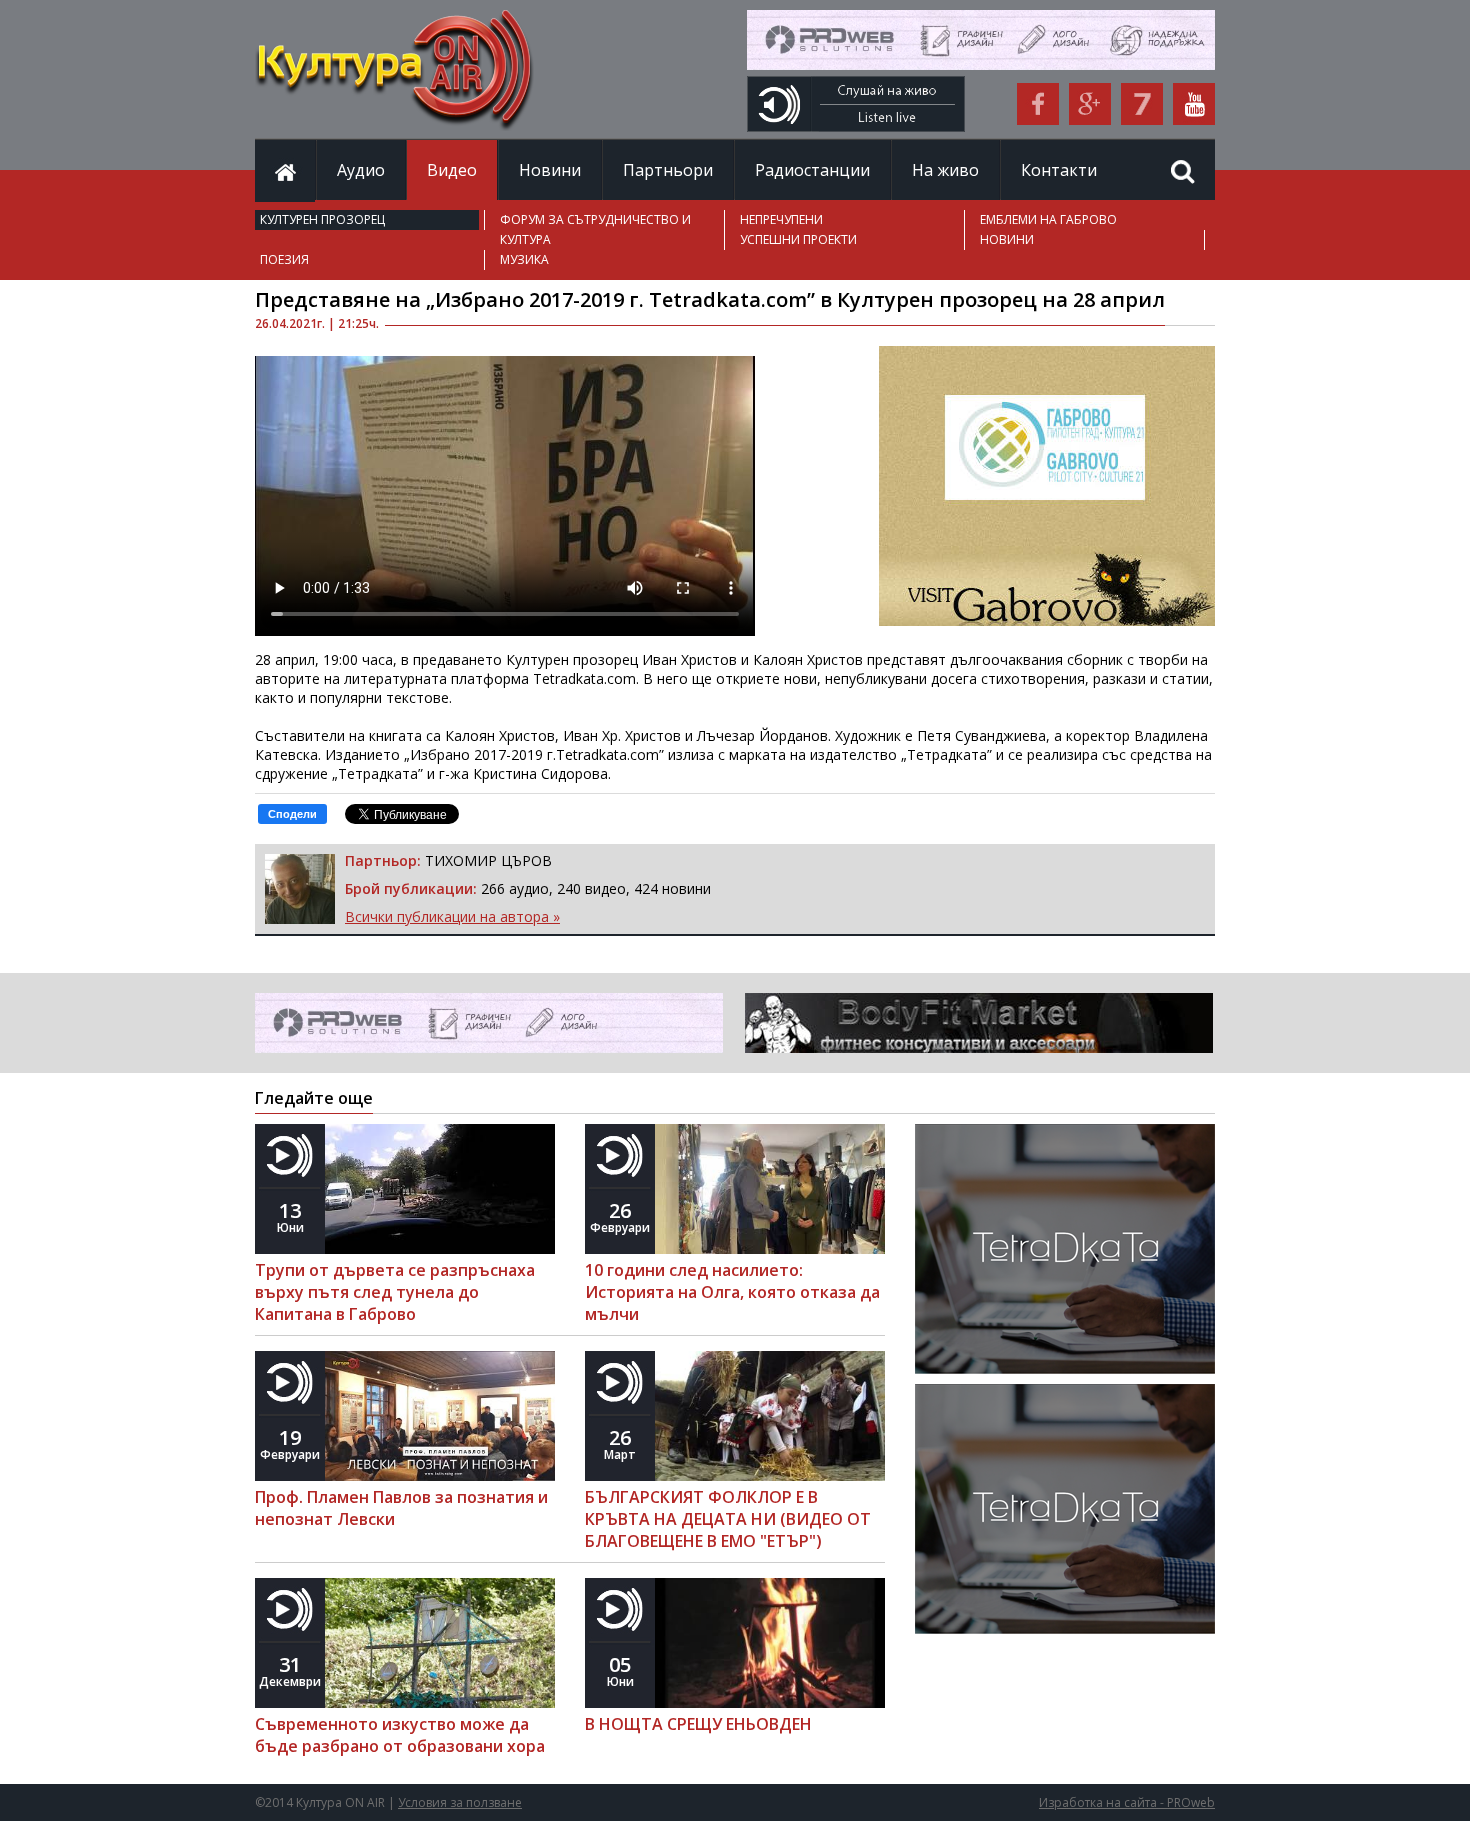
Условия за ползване (460, 1802)
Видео (452, 170)
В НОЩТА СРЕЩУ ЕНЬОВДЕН (698, 1724)
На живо (945, 170)
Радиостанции (812, 170)
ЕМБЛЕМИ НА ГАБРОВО (1048, 219)
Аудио (361, 170)
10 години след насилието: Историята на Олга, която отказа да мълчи (732, 1292)
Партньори (668, 170)
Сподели (292, 814)
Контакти (1059, 170)
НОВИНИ (1007, 239)
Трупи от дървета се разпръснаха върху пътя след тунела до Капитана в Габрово (395, 1292)
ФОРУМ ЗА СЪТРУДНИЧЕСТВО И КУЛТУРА (595, 229)
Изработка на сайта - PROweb (1127, 1802)
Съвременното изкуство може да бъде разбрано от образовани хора (400, 1735)
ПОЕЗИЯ (284, 259)
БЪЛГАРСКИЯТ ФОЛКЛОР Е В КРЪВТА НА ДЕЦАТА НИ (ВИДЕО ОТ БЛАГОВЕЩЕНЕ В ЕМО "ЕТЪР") (728, 1519)
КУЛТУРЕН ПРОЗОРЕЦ (322, 219)
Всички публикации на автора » (452, 916)
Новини (550, 170)
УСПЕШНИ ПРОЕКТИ (798, 239)
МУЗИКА (524, 259)
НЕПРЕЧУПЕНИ (781, 219)
